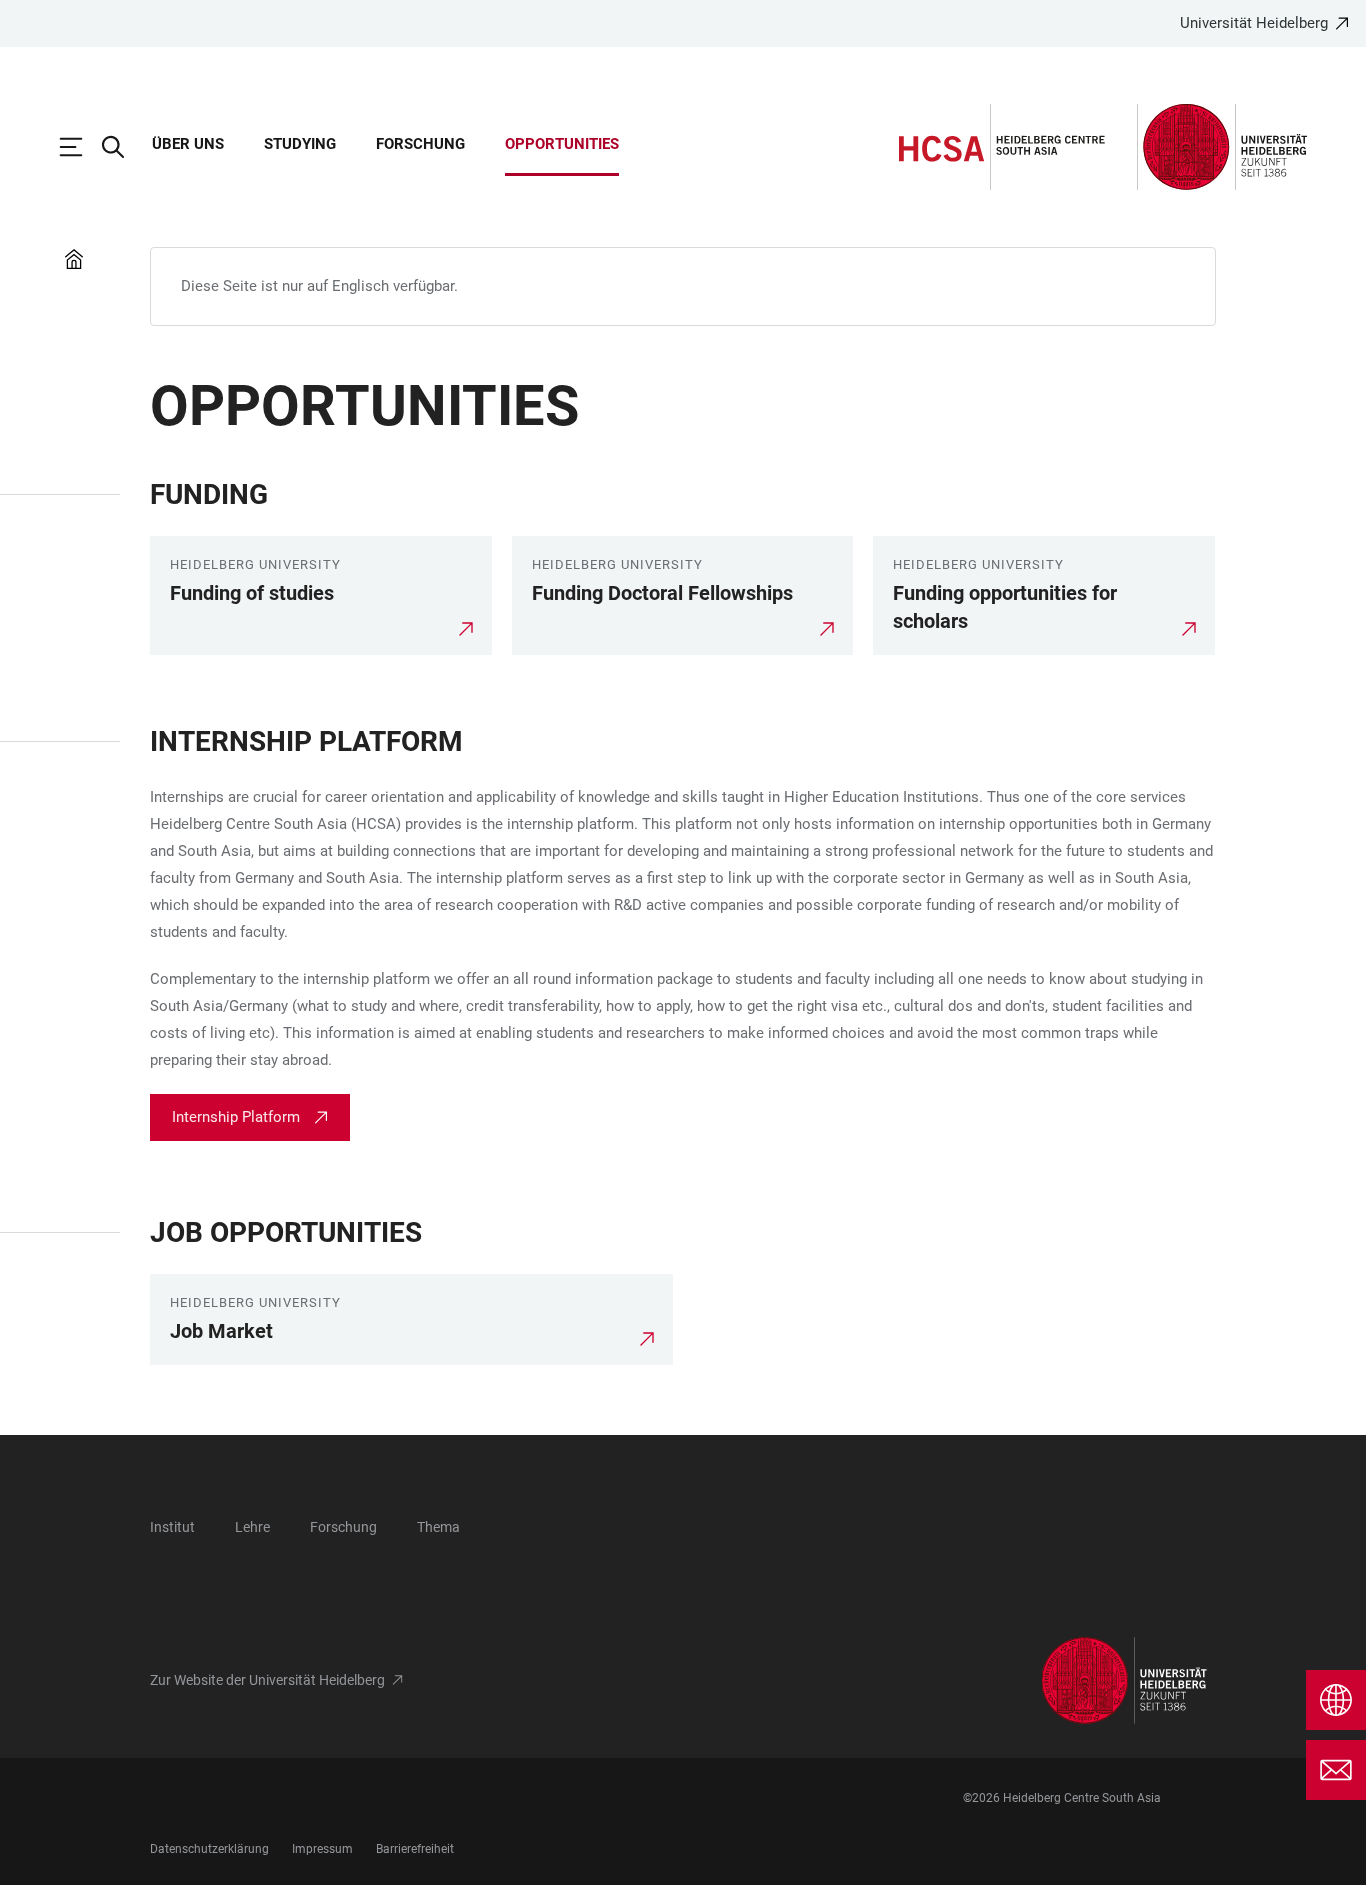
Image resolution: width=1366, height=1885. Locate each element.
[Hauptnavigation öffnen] (81, 147)
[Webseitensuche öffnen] (123, 147)
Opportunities (562, 144)
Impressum (322, 1849)
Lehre (252, 1527)
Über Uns (188, 144)
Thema (438, 1527)
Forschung (420, 144)
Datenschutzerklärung (209, 1849)
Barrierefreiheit (415, 1849)
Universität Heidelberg (1254, 23)
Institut (172, 1527)
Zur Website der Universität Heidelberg (267, 1680)
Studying (300, 144)
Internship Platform (236, 1117)
